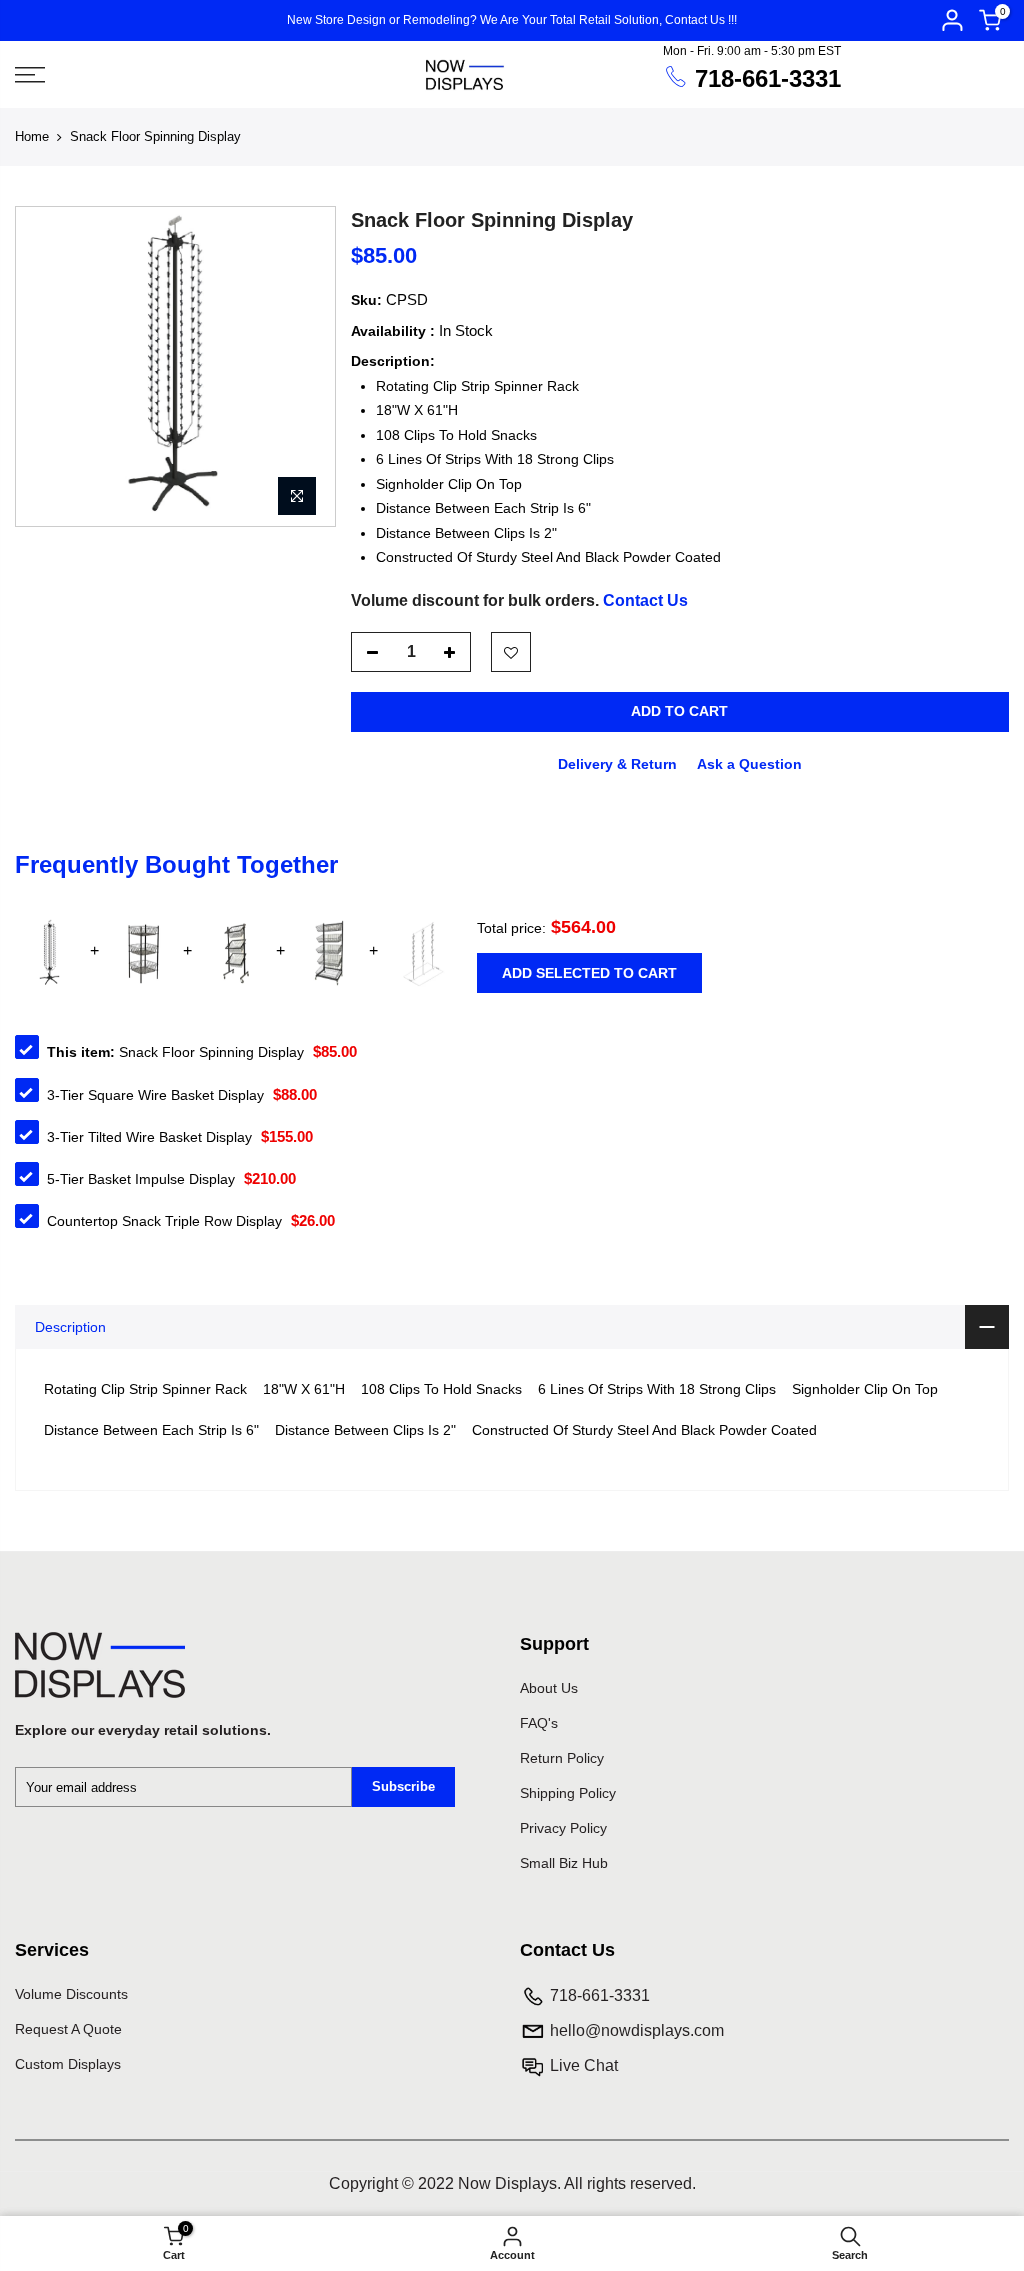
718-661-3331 (768, 78)
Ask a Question (749, 764)
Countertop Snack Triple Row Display (164, 1221)
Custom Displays (68, 2064)
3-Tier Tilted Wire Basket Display (149, 1137)
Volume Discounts (71, 1994)
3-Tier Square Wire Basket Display (155, 1095)
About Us (549, 1688)
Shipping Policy (568, 1793)
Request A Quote (68, 2029)
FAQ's (539, 1723)
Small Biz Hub (564, 1863)
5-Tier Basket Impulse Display (141, 1179)
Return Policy (562, 1758)
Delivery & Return (617, 764)
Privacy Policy (563, 1828)
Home (32, 136)
